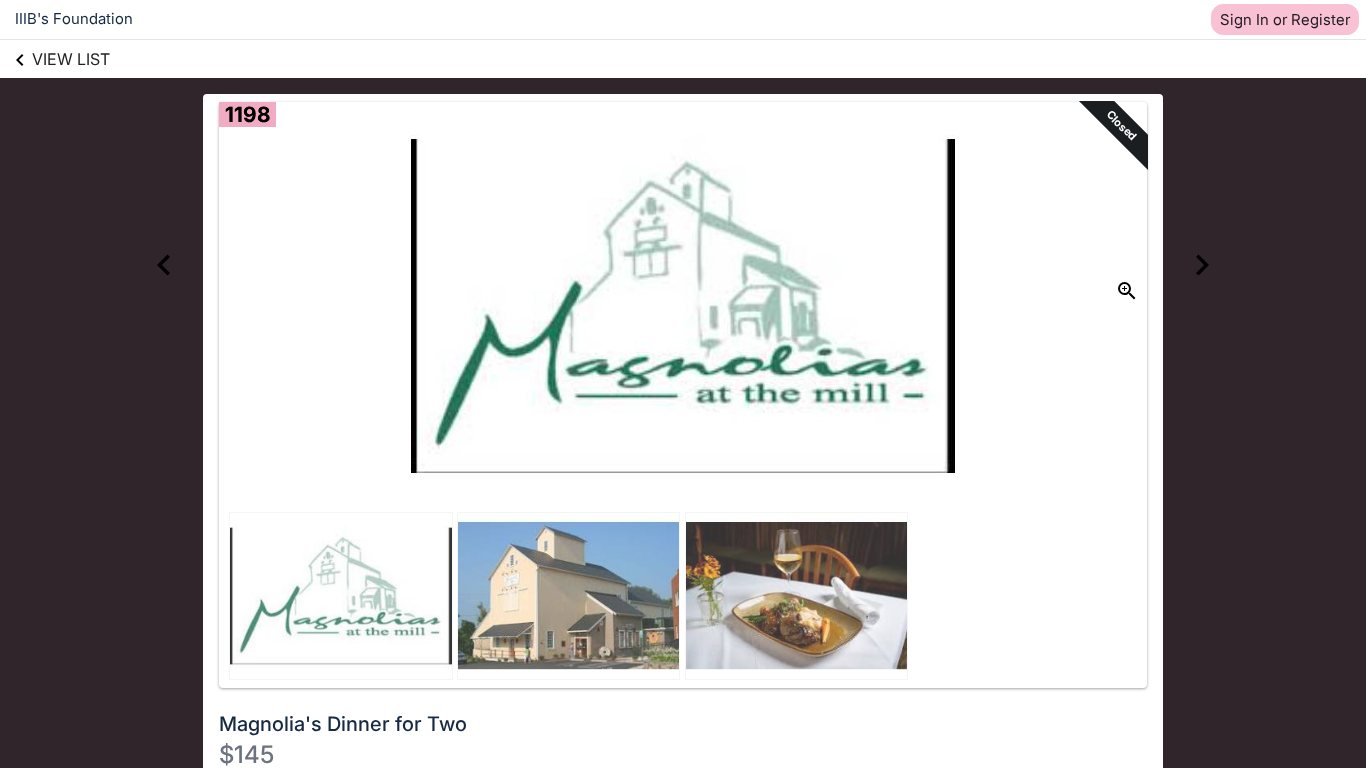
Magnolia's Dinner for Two (343, 724)
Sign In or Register (1285, 19)
